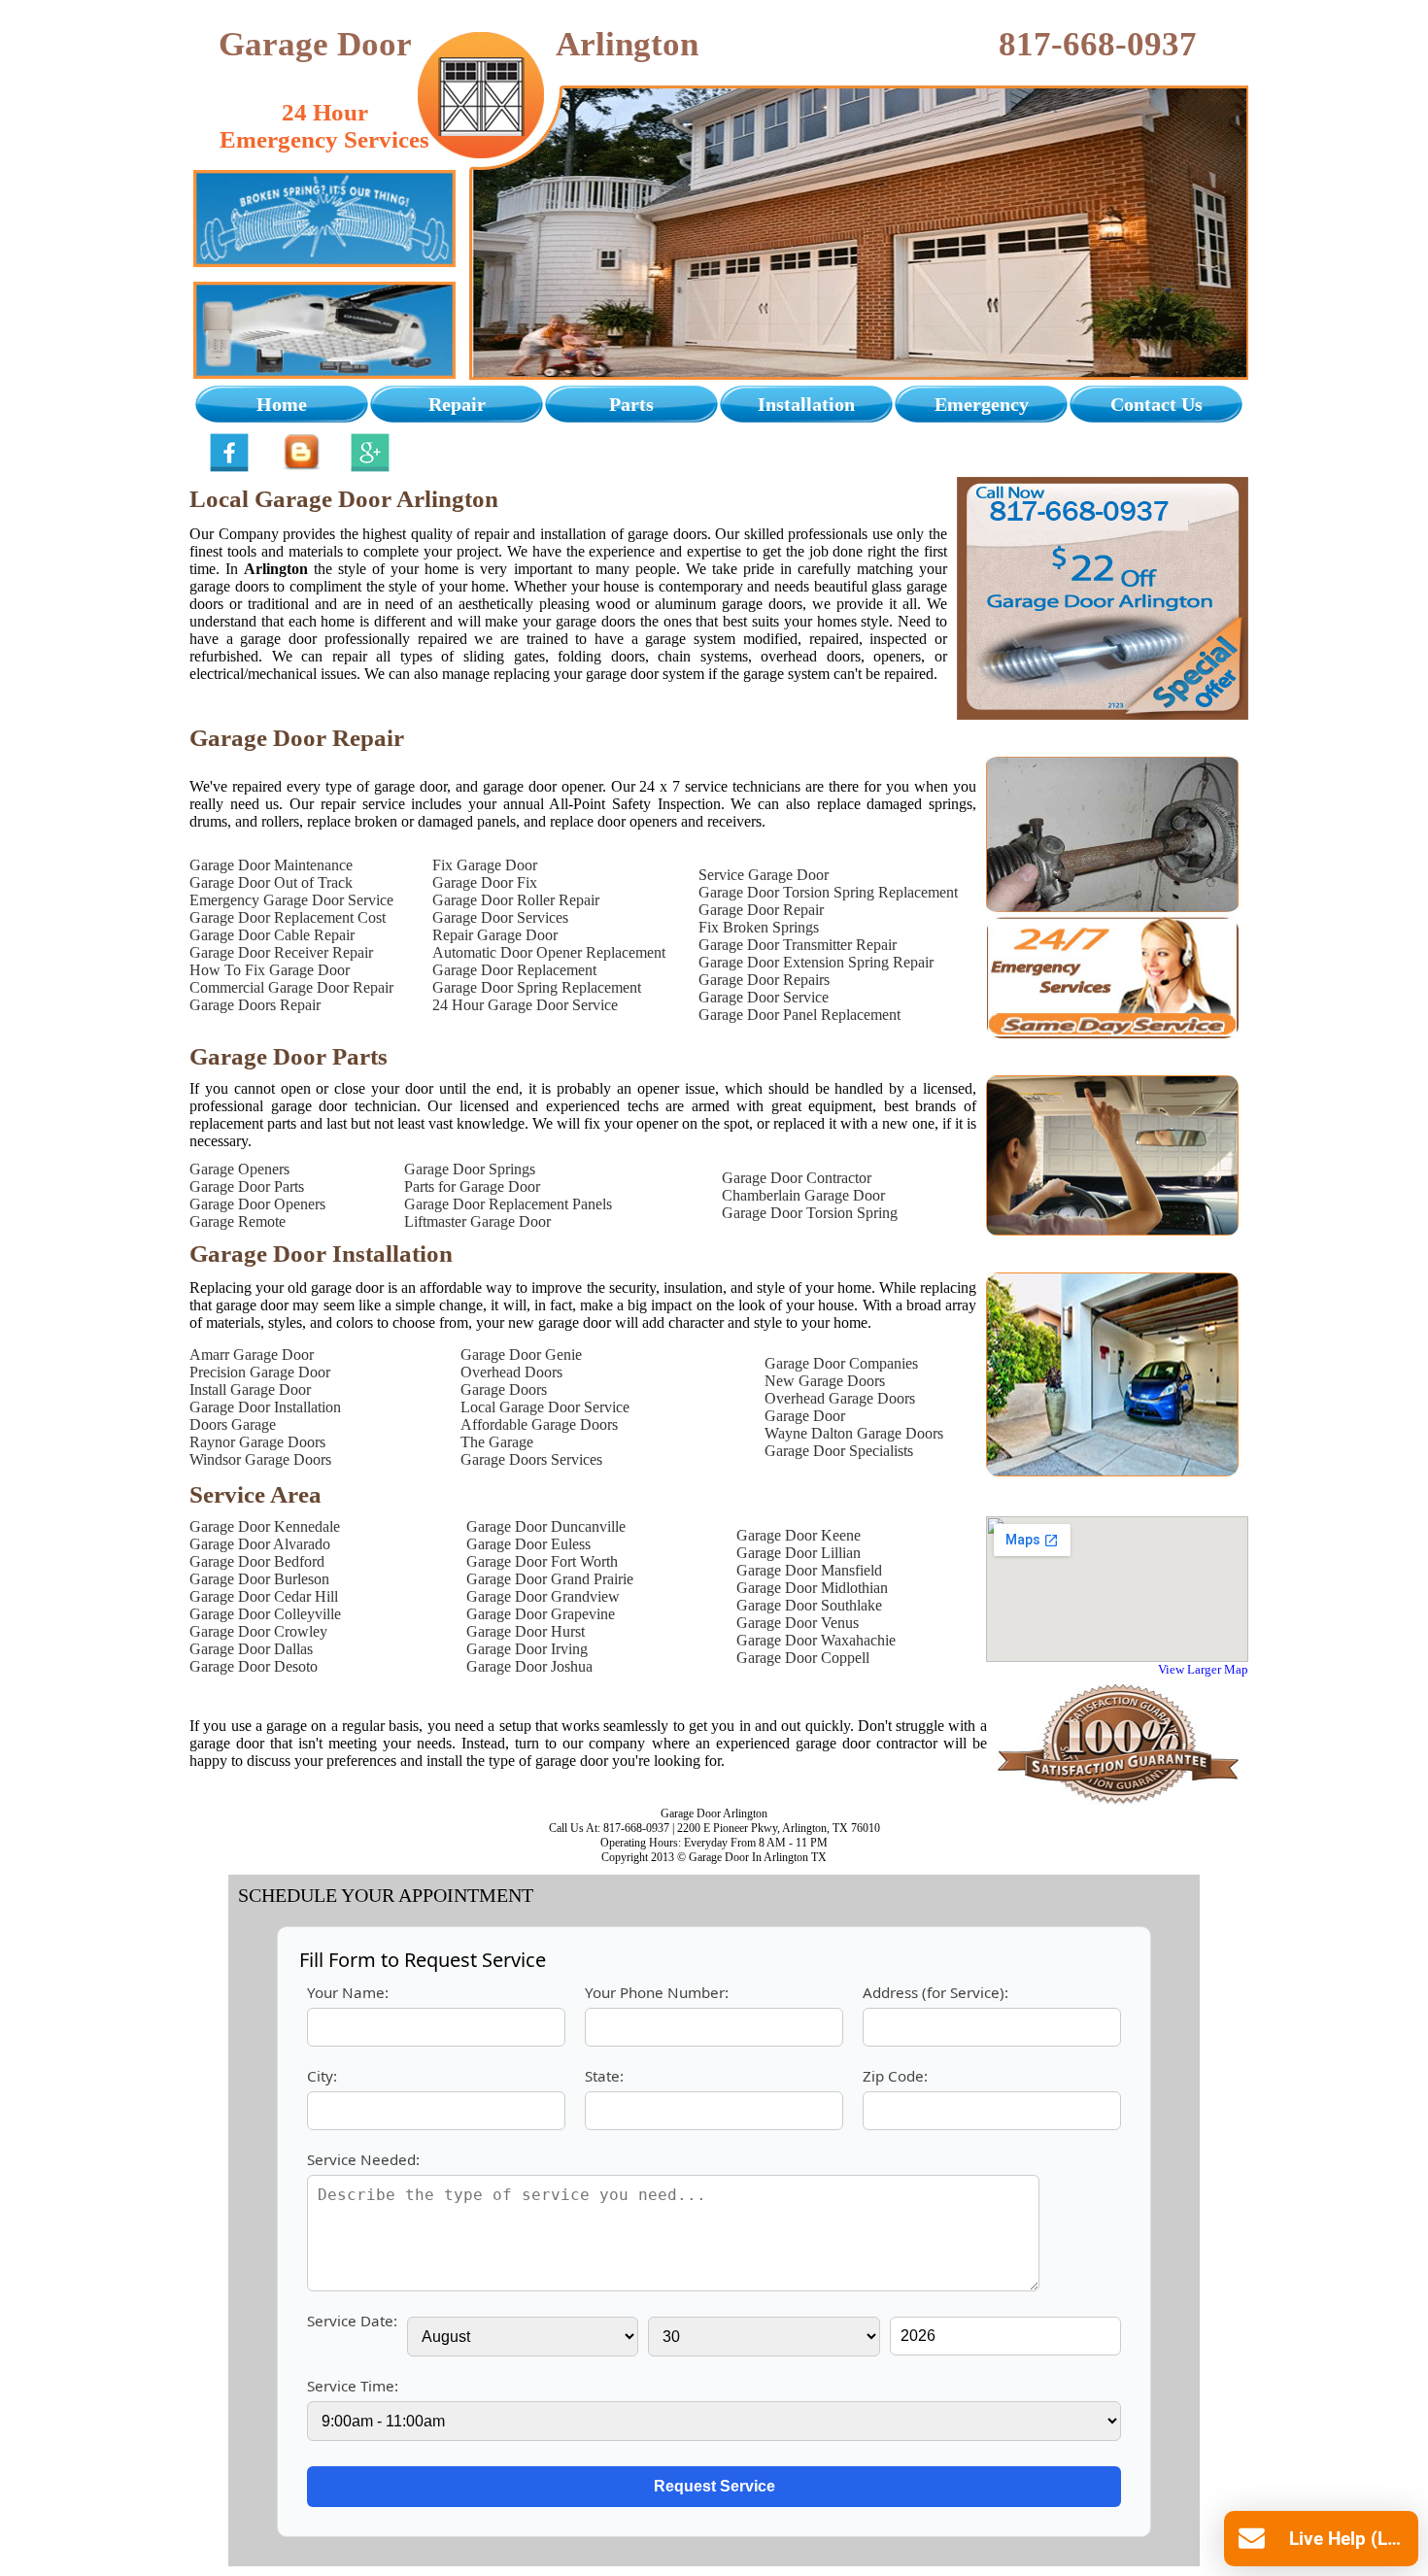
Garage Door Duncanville (546, 1526)
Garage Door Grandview (543, 1596)
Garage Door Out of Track (271, 882)
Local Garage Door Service (545, 1407)
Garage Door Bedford (257, 1561)
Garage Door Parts (247, 1186)
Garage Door (805, 1416)
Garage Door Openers (257, 1204)
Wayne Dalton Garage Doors (854, 1433)
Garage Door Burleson (259, 1579)
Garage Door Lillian (799, 1553)
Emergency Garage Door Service (291, 900)
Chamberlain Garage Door (803, 1195)
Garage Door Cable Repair (272, 935)
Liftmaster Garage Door (477, 1221)
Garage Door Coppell (803, 1658)
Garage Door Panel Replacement (799, 1015)
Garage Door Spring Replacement (537, 987)
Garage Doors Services (531, 1459)
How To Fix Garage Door (270, 970)
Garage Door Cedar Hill (264, 1596)
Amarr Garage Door (252, 1355)
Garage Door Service (764, 997)
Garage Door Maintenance (271, 865)
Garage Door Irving (527, 1649)
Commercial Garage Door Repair (291, 987)
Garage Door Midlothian (812, 1588)
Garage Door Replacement (514, 970)
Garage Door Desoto (254, 1666)
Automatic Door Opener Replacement (549, 952)
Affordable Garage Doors (539, 1424)
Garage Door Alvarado (260, 1544)
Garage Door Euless (528, 1544)
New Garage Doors (825, 1381)
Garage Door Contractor (797, 1178)
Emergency (982, 404)
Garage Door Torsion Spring (810, 1213)
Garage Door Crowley (258, 1631)
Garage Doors (504, 1390)
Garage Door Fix (485, 882)
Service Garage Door (764, 875)
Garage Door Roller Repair (516, 900)
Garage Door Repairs (764, 980)
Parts (631, 404)
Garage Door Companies (841, 1363)
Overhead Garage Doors (840, 1398)
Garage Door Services (500, 917)
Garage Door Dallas (251, 1649)
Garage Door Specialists (839, 1451)
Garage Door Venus (798, 1623)
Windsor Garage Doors (260, 1459)
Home (282, 404)
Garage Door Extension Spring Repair (816, 962)
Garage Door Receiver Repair (281, 952)
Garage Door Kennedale (265, 1526)
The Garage (497, 1442)
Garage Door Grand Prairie (550, 1579)
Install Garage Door (250, 1390)
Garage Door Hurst (526, 1631)
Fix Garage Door (485, 865)
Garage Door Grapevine (541, 1614)
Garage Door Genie (521, 1355)
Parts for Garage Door (472, 1186)
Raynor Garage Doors (257, 1442)
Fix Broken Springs (759, 927)
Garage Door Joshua (529, 1666)
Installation (806, 404)
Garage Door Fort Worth (542, 1561)
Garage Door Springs (470, 1169)
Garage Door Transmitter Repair (798, 945)
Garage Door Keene (799, 1535)
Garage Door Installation (265, 1407)
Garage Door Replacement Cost (288, 917)
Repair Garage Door (495, 935)
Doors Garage (233, 1424)
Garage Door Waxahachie (816, 1640)
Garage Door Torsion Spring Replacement (828, 892)
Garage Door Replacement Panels (508, 1204)
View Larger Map (1203, 1669)
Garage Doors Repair (255, 1005)
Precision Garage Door (260, 1372)
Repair (457, 404)
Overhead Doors (511, 1372)
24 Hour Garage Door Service (525, 1005)
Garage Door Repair (761, 910)
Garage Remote (238, 1221)
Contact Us (1156, 404)
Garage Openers (239, 1169)
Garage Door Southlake (809, 1605)
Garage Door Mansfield (809, 1570)
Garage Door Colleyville (265, 1614)
